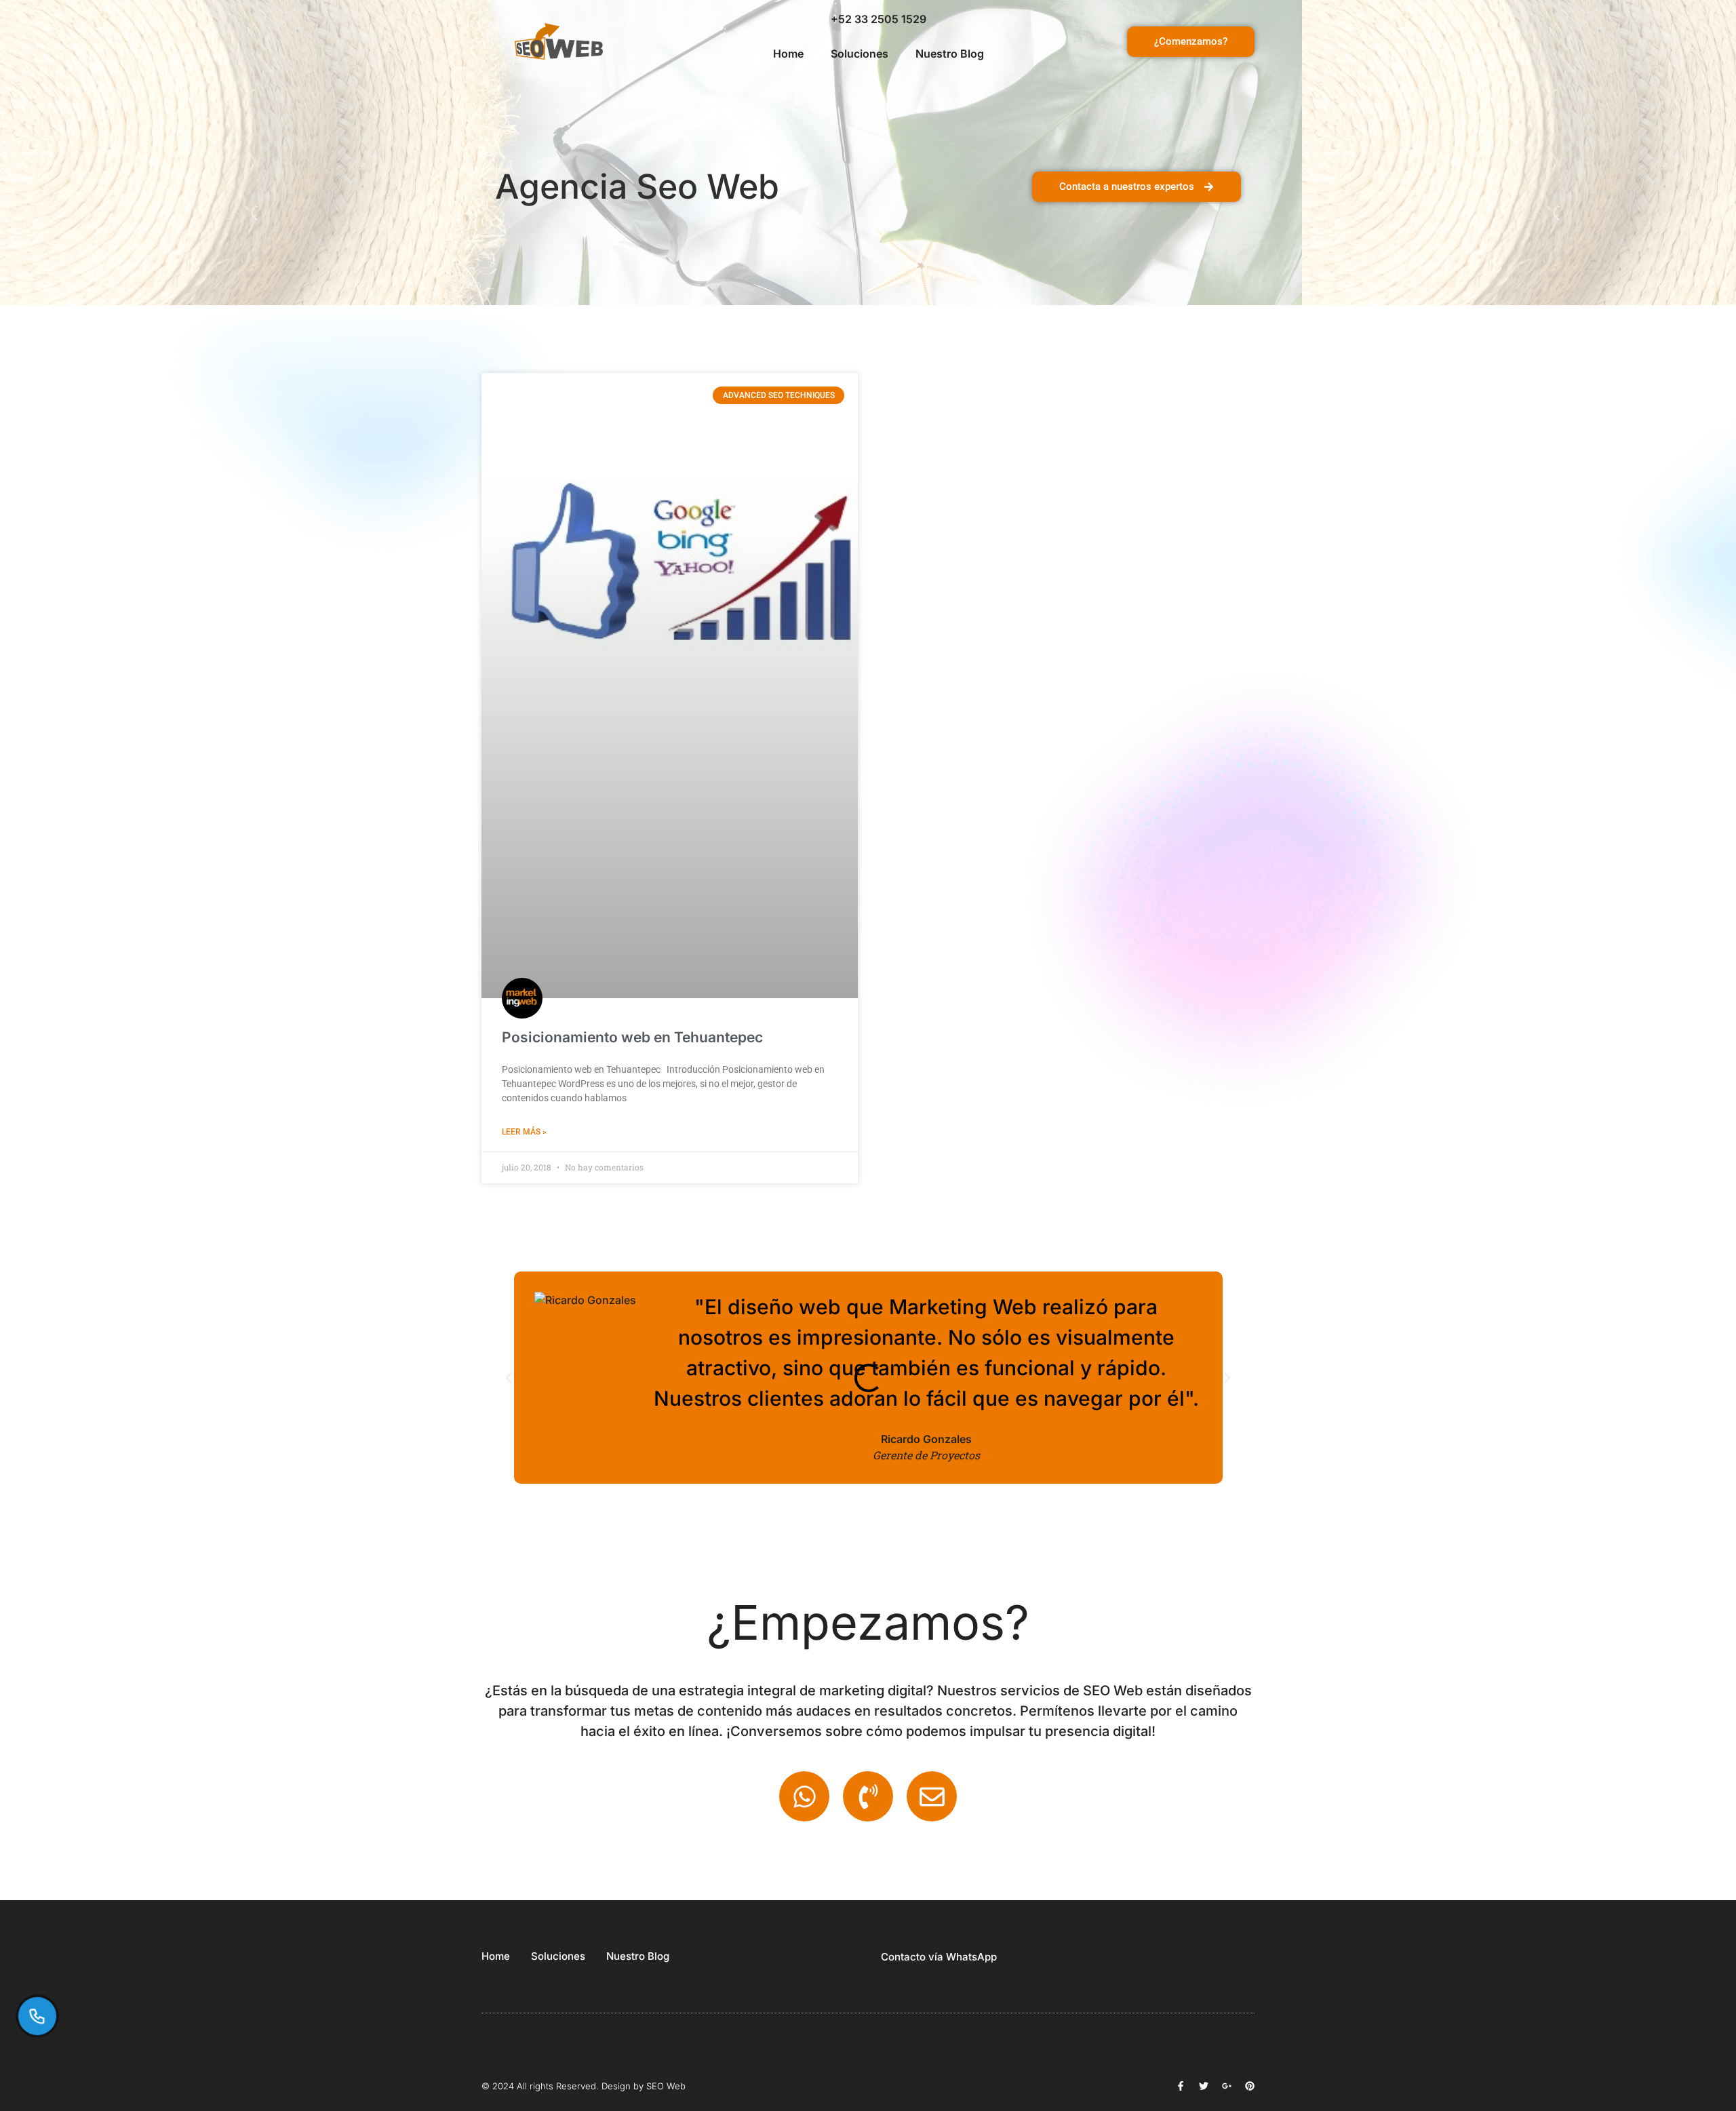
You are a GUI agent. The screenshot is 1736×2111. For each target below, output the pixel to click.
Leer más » (524, 1132)
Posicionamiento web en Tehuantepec (632, 1037)
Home (788, 54)
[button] (509, 1378)
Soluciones (860, 54)
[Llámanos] (38, 2016)
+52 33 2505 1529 (879, 19)
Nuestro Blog (950, 54)
